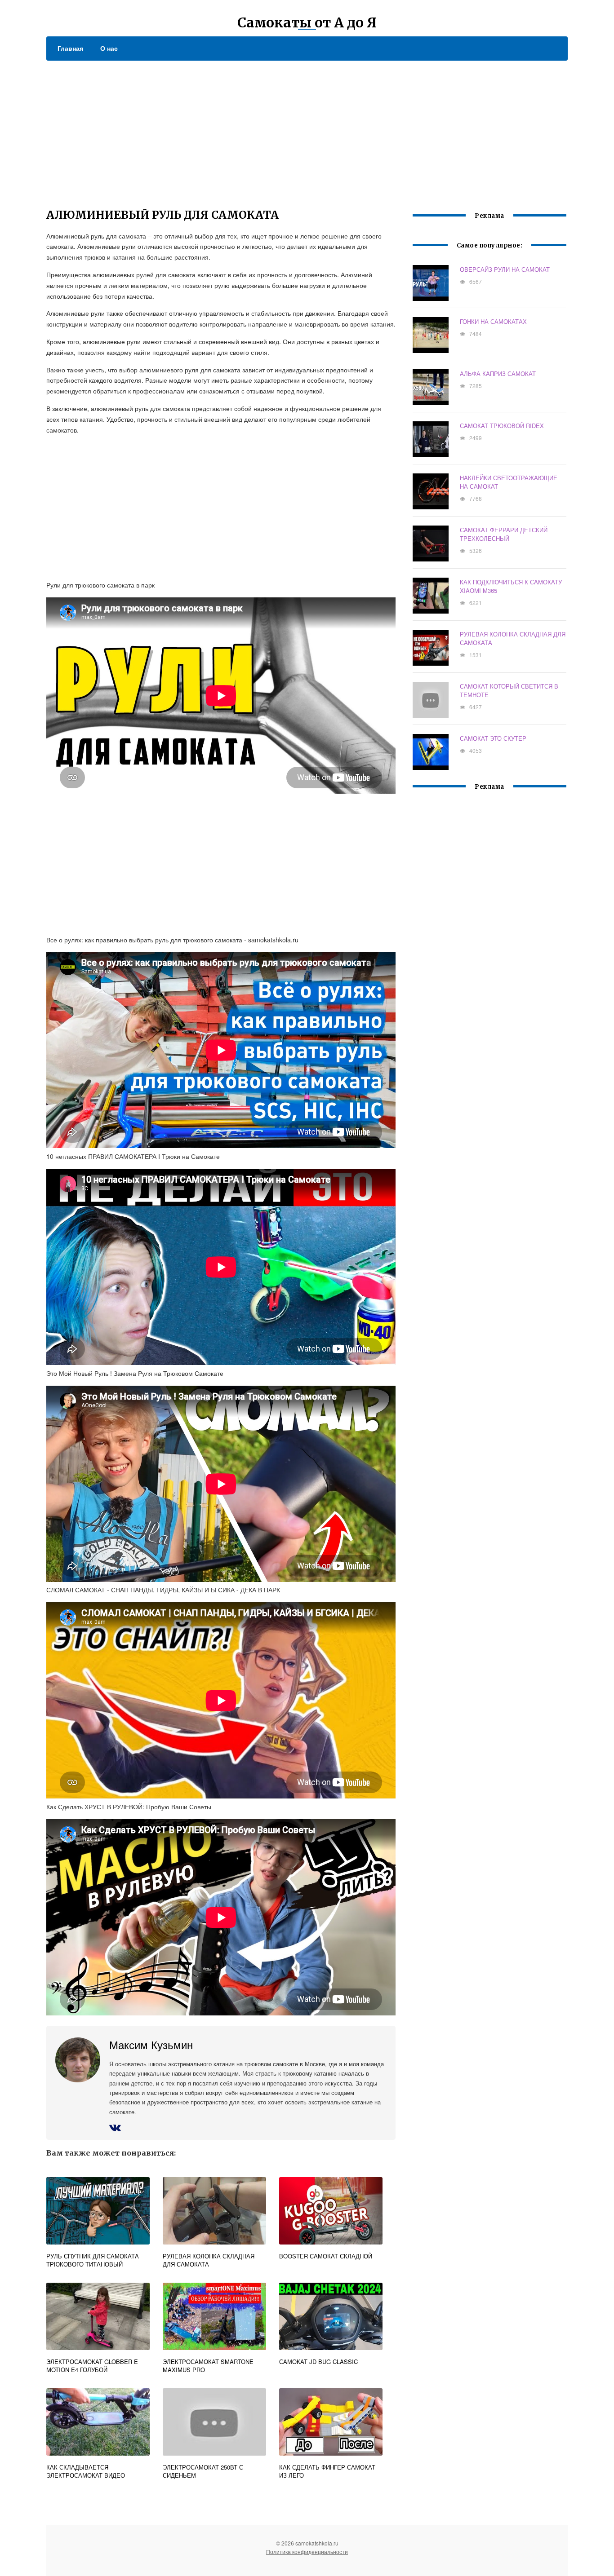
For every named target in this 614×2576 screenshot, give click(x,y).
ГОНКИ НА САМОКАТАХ (493, 321)
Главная (70, 48)
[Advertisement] (307, 128)
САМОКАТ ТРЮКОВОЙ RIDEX (502, 426)
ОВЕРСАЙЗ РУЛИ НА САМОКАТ (505, 269)
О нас (109, 48)
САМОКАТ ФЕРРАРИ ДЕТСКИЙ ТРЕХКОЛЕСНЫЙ (504, 534)
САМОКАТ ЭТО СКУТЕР (493, 738)
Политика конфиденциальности (307, 2552)
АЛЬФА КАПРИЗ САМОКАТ (498, 373)
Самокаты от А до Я (307, 22)
